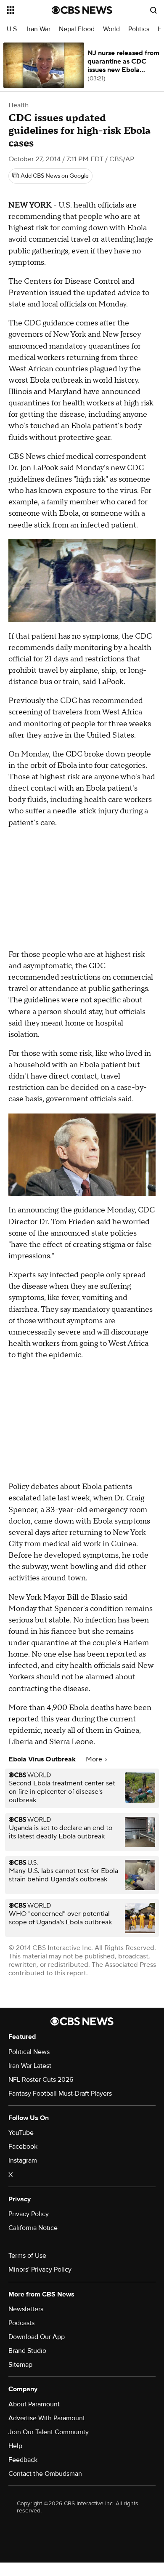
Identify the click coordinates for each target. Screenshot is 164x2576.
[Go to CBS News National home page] (82, 10)
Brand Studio (27, 2351)
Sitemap (20, 2365)
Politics (139, 29)
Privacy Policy (29, 2214)
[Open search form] (153, 10)
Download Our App (37, 2337)
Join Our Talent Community (49, 2432)
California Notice (33, 2228)
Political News (29, 2052)
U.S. (13, 29)
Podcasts (21, 2323)
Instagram (23, 2160)
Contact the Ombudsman (45, 2474)
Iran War (39, 29)
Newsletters (26, 2309)
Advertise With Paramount (47, 2418)
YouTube (21, 2133)
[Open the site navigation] (29, 10)
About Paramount (34, 2404)
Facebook (23, 2147)
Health (19, 105)
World (111, 29)
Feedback (23, 2460)
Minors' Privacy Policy (40, 2270)
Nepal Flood (77, 29)
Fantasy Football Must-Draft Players (60, 2094)
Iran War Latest (30, 2066)
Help (15, 2446)
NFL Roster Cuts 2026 (41, 2080)
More (95, 1759)
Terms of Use (27, 2256)
